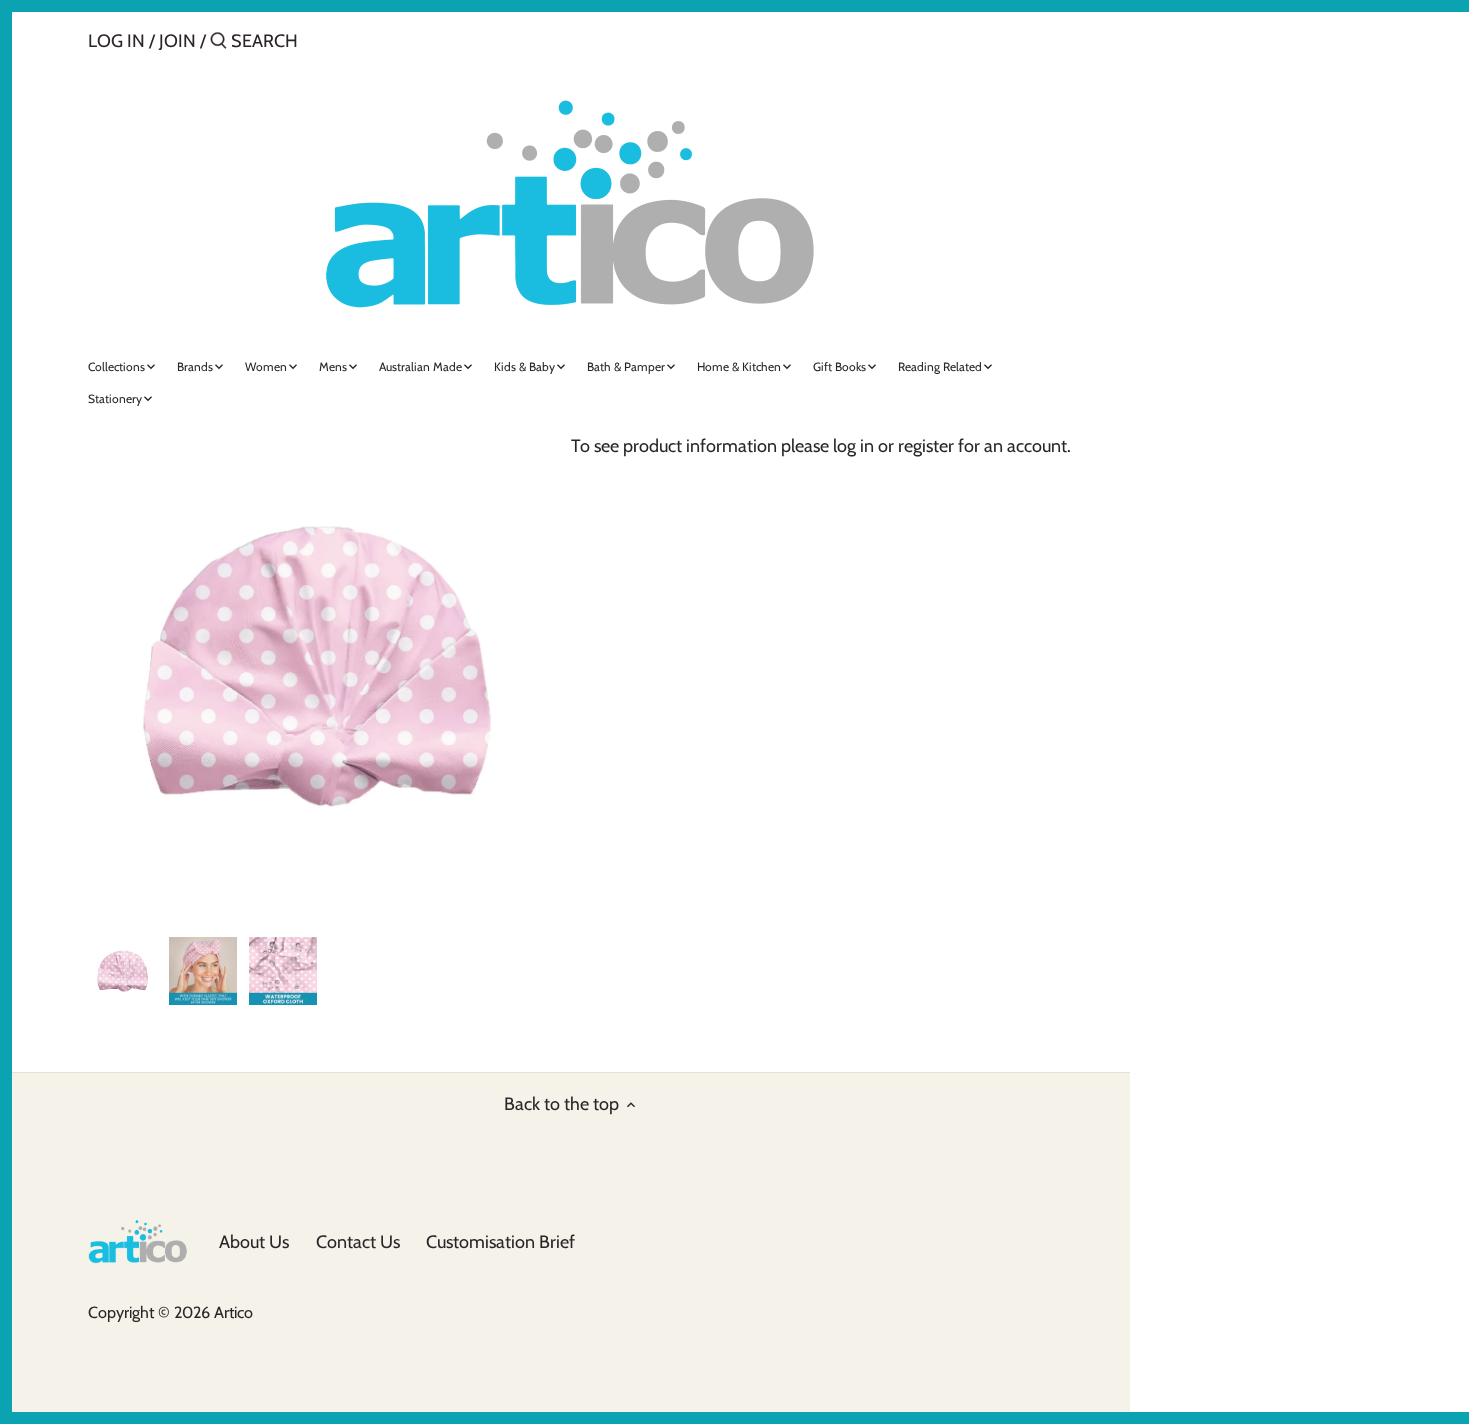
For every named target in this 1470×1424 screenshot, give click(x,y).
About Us (254, 1242)
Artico (233, 1312)
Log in (116, 41)
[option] (123, 971)
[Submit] (218, 43)
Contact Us (358, 1242)
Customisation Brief (500, 1242)
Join (177, 41)
